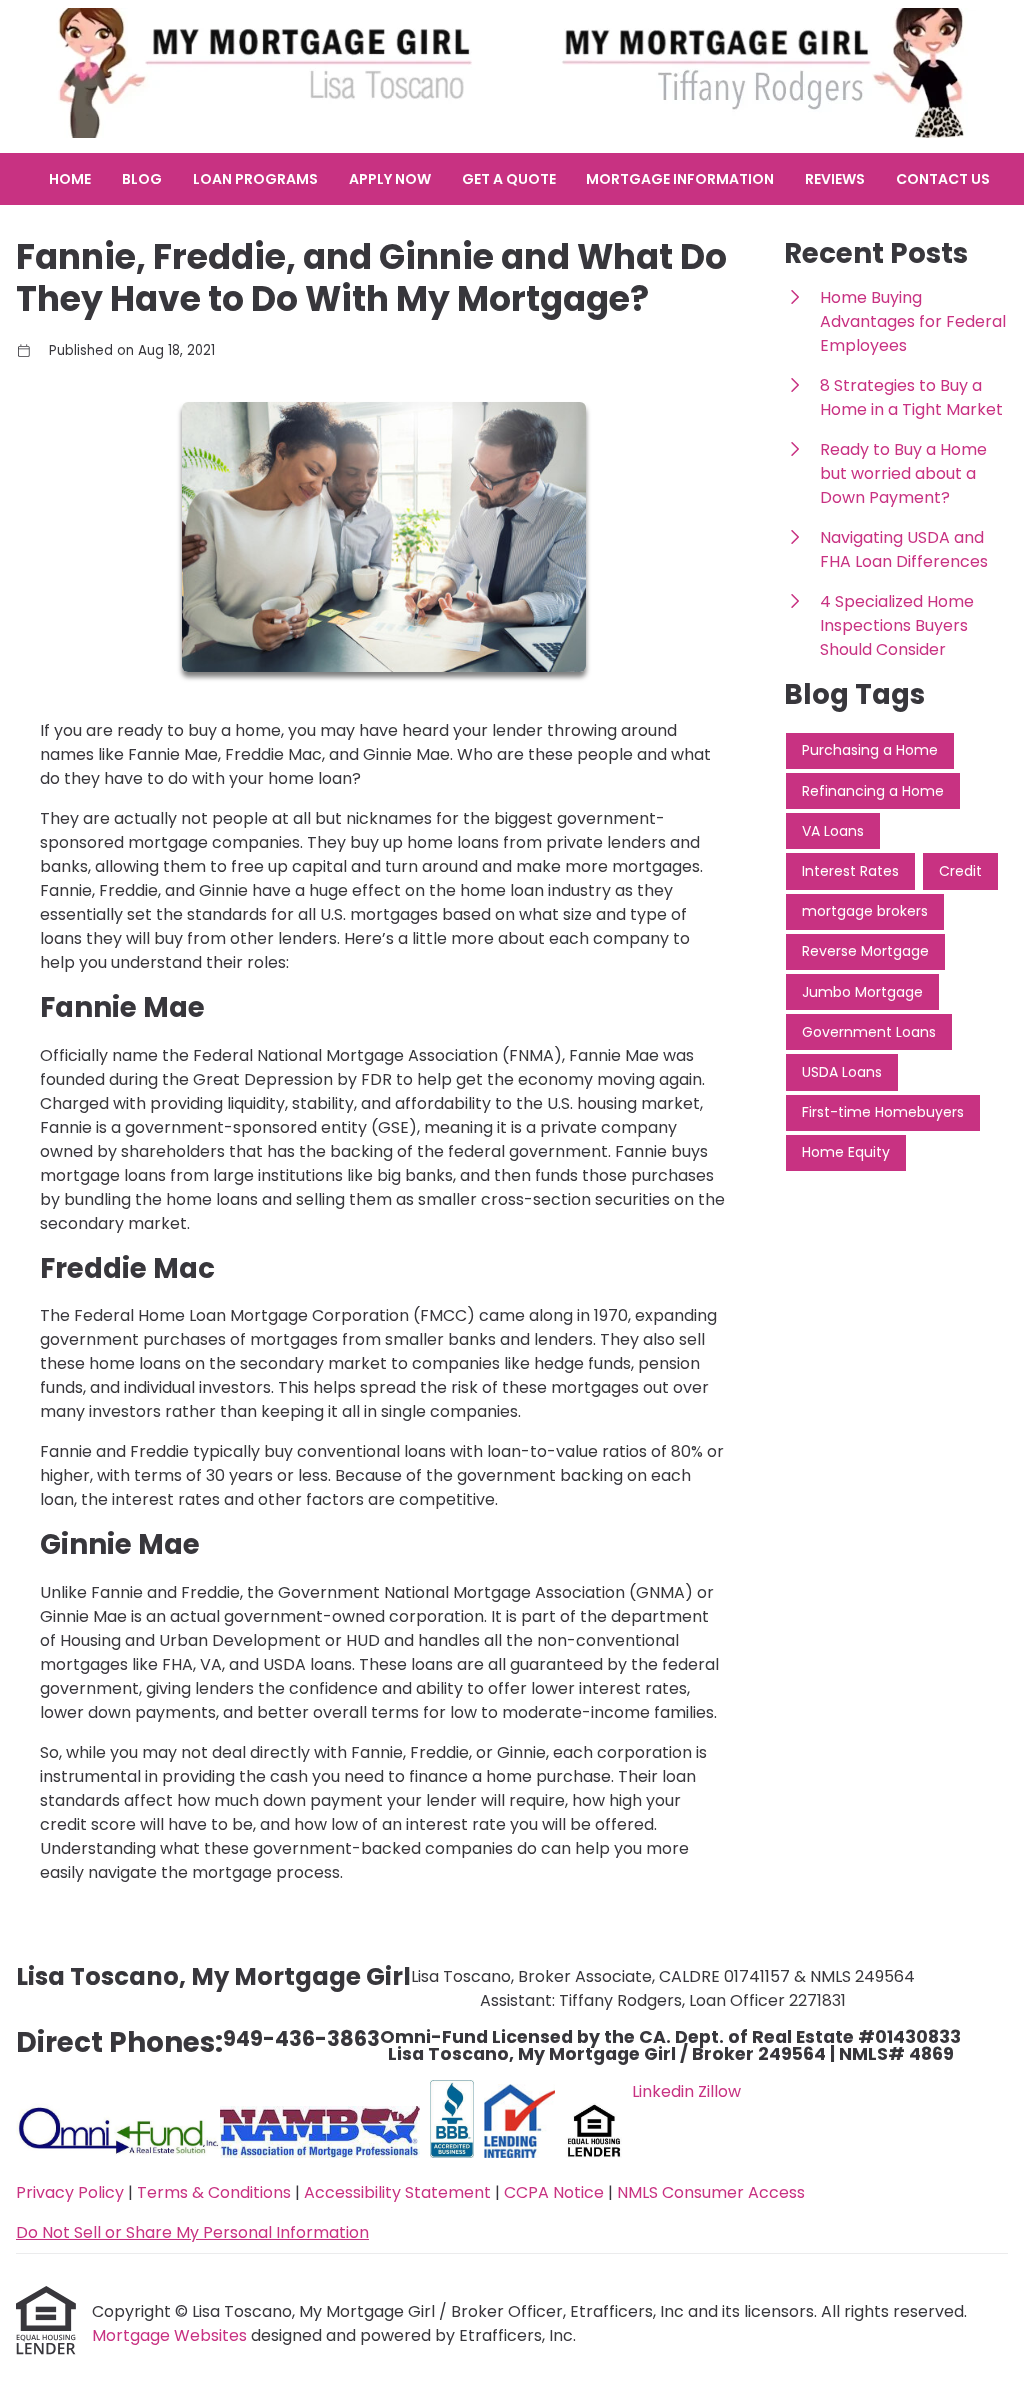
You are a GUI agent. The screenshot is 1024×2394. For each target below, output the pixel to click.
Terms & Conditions (214, 2192)
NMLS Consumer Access (711, 2192)
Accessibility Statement (397, 2192)
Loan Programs (255, 179)
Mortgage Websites (171, 2335)
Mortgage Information (680, 179)
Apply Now (390, 179)
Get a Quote (509, 179)
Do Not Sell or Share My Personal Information (192, 2232)
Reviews (835, 179)
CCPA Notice (554, 2192)
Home (70, 179)
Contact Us (943, 179)
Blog (142, 179)
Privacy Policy (70, 2192)
